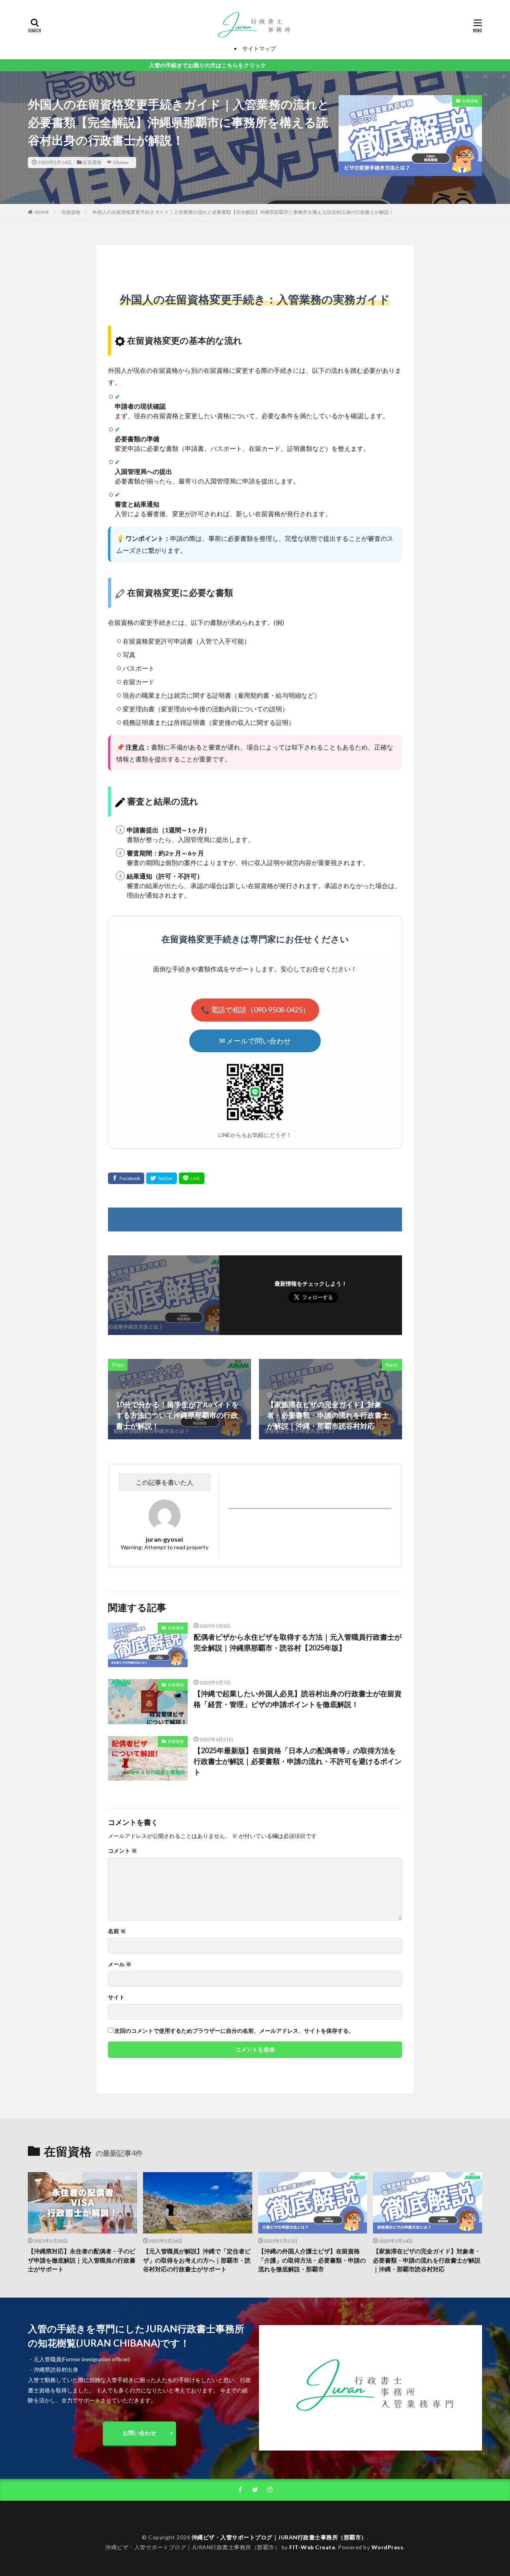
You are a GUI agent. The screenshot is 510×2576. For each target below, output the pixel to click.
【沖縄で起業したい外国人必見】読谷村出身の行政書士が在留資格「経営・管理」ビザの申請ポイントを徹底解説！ (298, 1699)
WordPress (387, 2547)
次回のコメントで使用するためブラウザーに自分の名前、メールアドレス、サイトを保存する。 (234, 2031)
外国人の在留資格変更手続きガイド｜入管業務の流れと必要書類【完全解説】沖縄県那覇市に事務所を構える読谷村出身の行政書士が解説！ (243, 212)
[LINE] (192, 1178)
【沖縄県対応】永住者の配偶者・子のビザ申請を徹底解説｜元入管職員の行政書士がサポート (82, 2260)
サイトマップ (259, 48)
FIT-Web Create (312, 2547)
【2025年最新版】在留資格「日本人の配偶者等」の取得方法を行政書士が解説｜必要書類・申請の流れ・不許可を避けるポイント (298, 1761)
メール (120, 1964)
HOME (42, 212)
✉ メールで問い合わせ (255, 1041)
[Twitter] (162, 1178)
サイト (116, 1997)
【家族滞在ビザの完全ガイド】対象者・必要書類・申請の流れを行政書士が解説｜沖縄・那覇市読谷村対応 (427, 2260)
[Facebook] (126, 1178)
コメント (123, 1851)
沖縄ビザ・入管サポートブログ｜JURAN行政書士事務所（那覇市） (279, 2537)
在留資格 (92, 162)
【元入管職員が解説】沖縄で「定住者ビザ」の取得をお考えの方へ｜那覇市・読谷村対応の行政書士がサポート (197, 2260)
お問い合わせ (139, 2433)
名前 (117, 1931)
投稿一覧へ (308, 1502)
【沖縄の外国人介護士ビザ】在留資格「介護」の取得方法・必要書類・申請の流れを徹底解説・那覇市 (312, 2260)
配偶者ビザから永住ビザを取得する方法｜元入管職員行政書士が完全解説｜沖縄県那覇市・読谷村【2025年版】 (298, 1642)
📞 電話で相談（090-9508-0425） (255, 1010)
